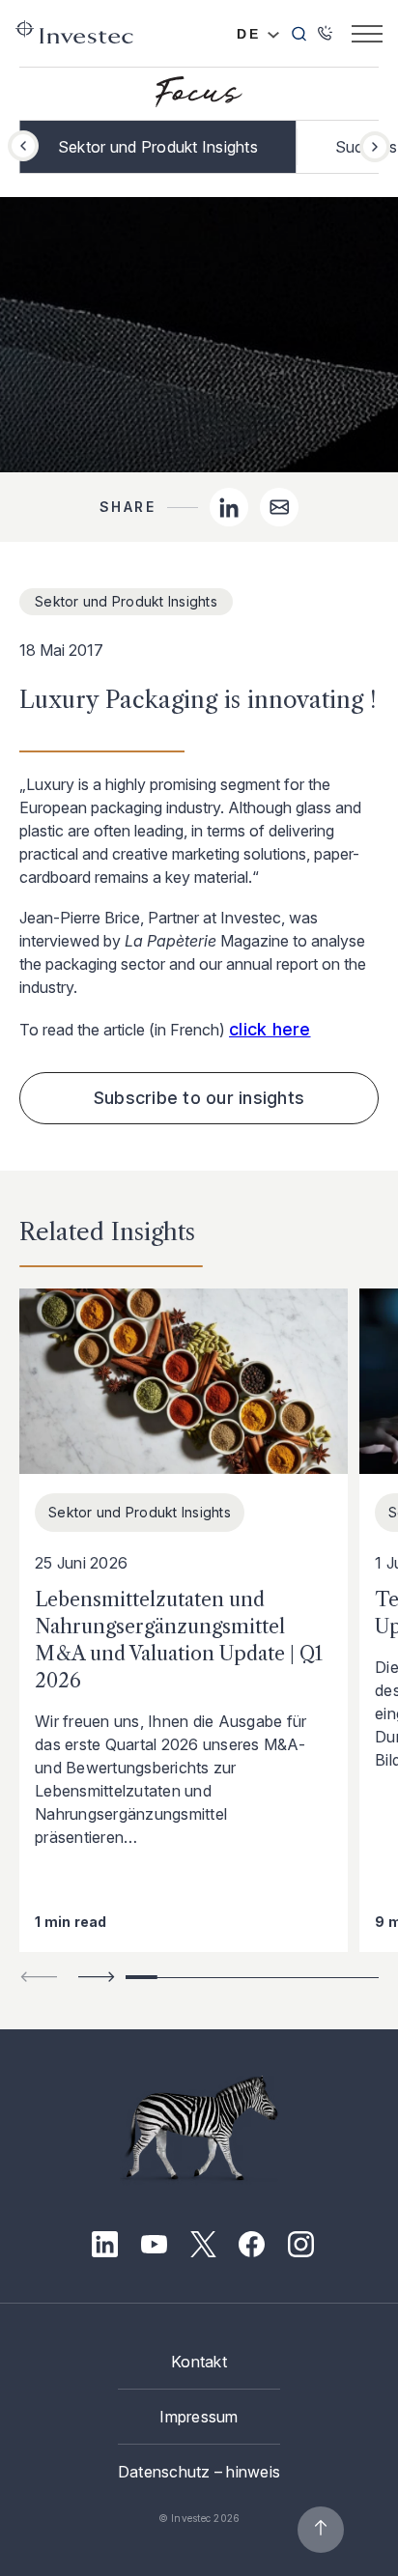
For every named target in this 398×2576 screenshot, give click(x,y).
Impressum (199, 2417)
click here (270, 1029)
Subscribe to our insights (199, 1098)
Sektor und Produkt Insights (158, 147)
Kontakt (199, 2362)
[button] (375, 147)
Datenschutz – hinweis (199, 2472)
